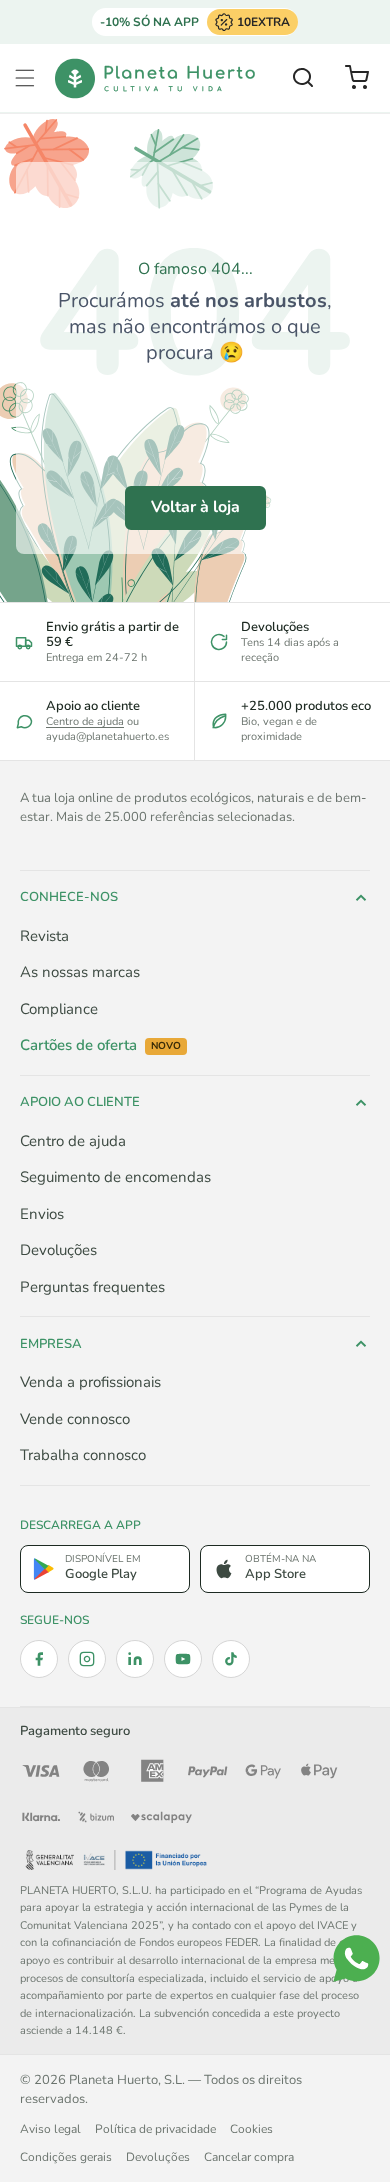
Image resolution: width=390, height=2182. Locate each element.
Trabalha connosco (83, 1455)
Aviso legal (50, 2129)
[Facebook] (39, 1659)
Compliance (59, 1009)
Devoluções (58, 1250)
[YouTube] (183, 1659)
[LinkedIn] (135, 1659)
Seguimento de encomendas (115, 1177)
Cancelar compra (249, 2157)
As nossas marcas (80, 972)
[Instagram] (87, 1659)
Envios (42, 1214)
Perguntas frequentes (92, 1287)
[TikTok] (231, 1659)
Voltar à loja (195, 507)
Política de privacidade (155, 2129)
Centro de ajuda (85, 721)
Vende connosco (75, 1419)
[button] (25, 78)
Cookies (251, 2129)
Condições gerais (66, 2157)
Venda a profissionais (90, 1382)
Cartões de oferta (100, 1045)
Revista (44, 936)
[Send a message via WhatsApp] (356, 1958)
